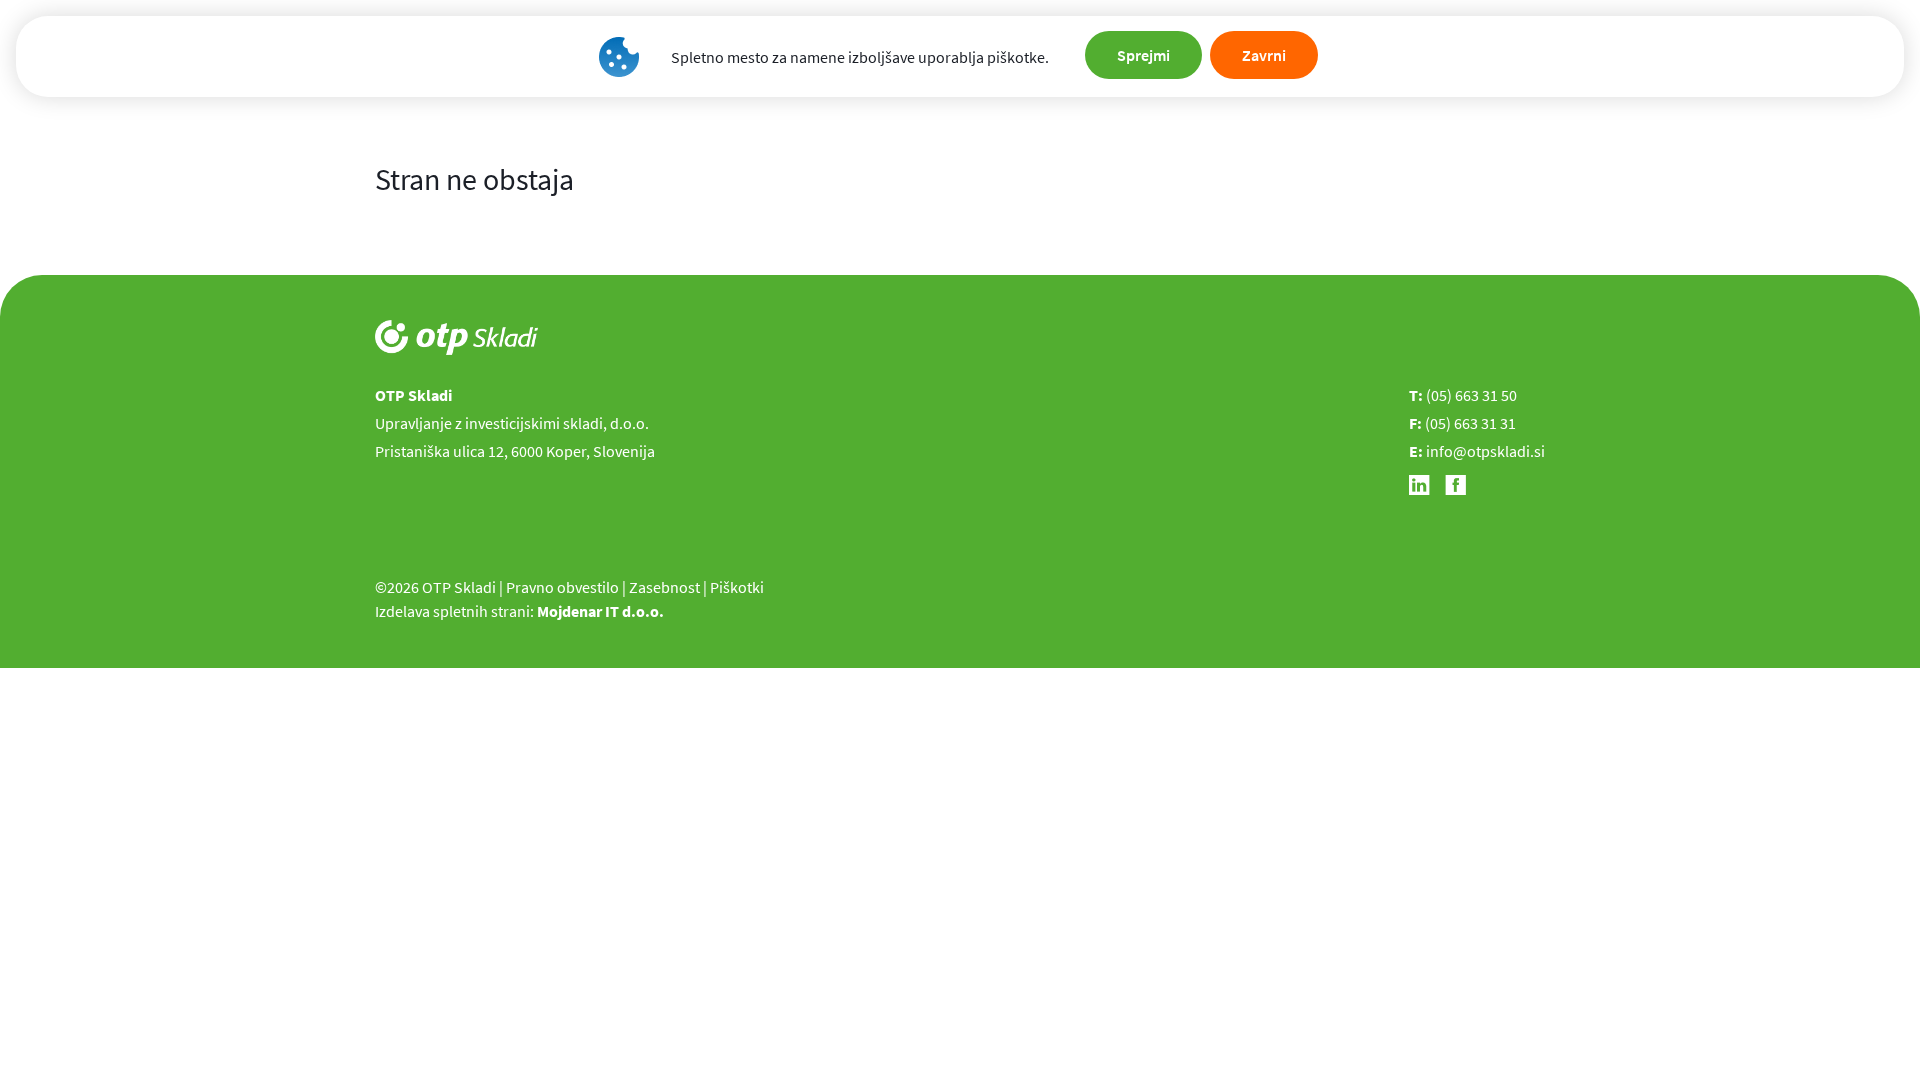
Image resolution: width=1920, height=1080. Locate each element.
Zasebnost (664, 587)
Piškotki (737, 587)
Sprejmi (1143, 55)
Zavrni (1264, 55)
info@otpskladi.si (1485, 451)
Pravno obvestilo (562, 587)
